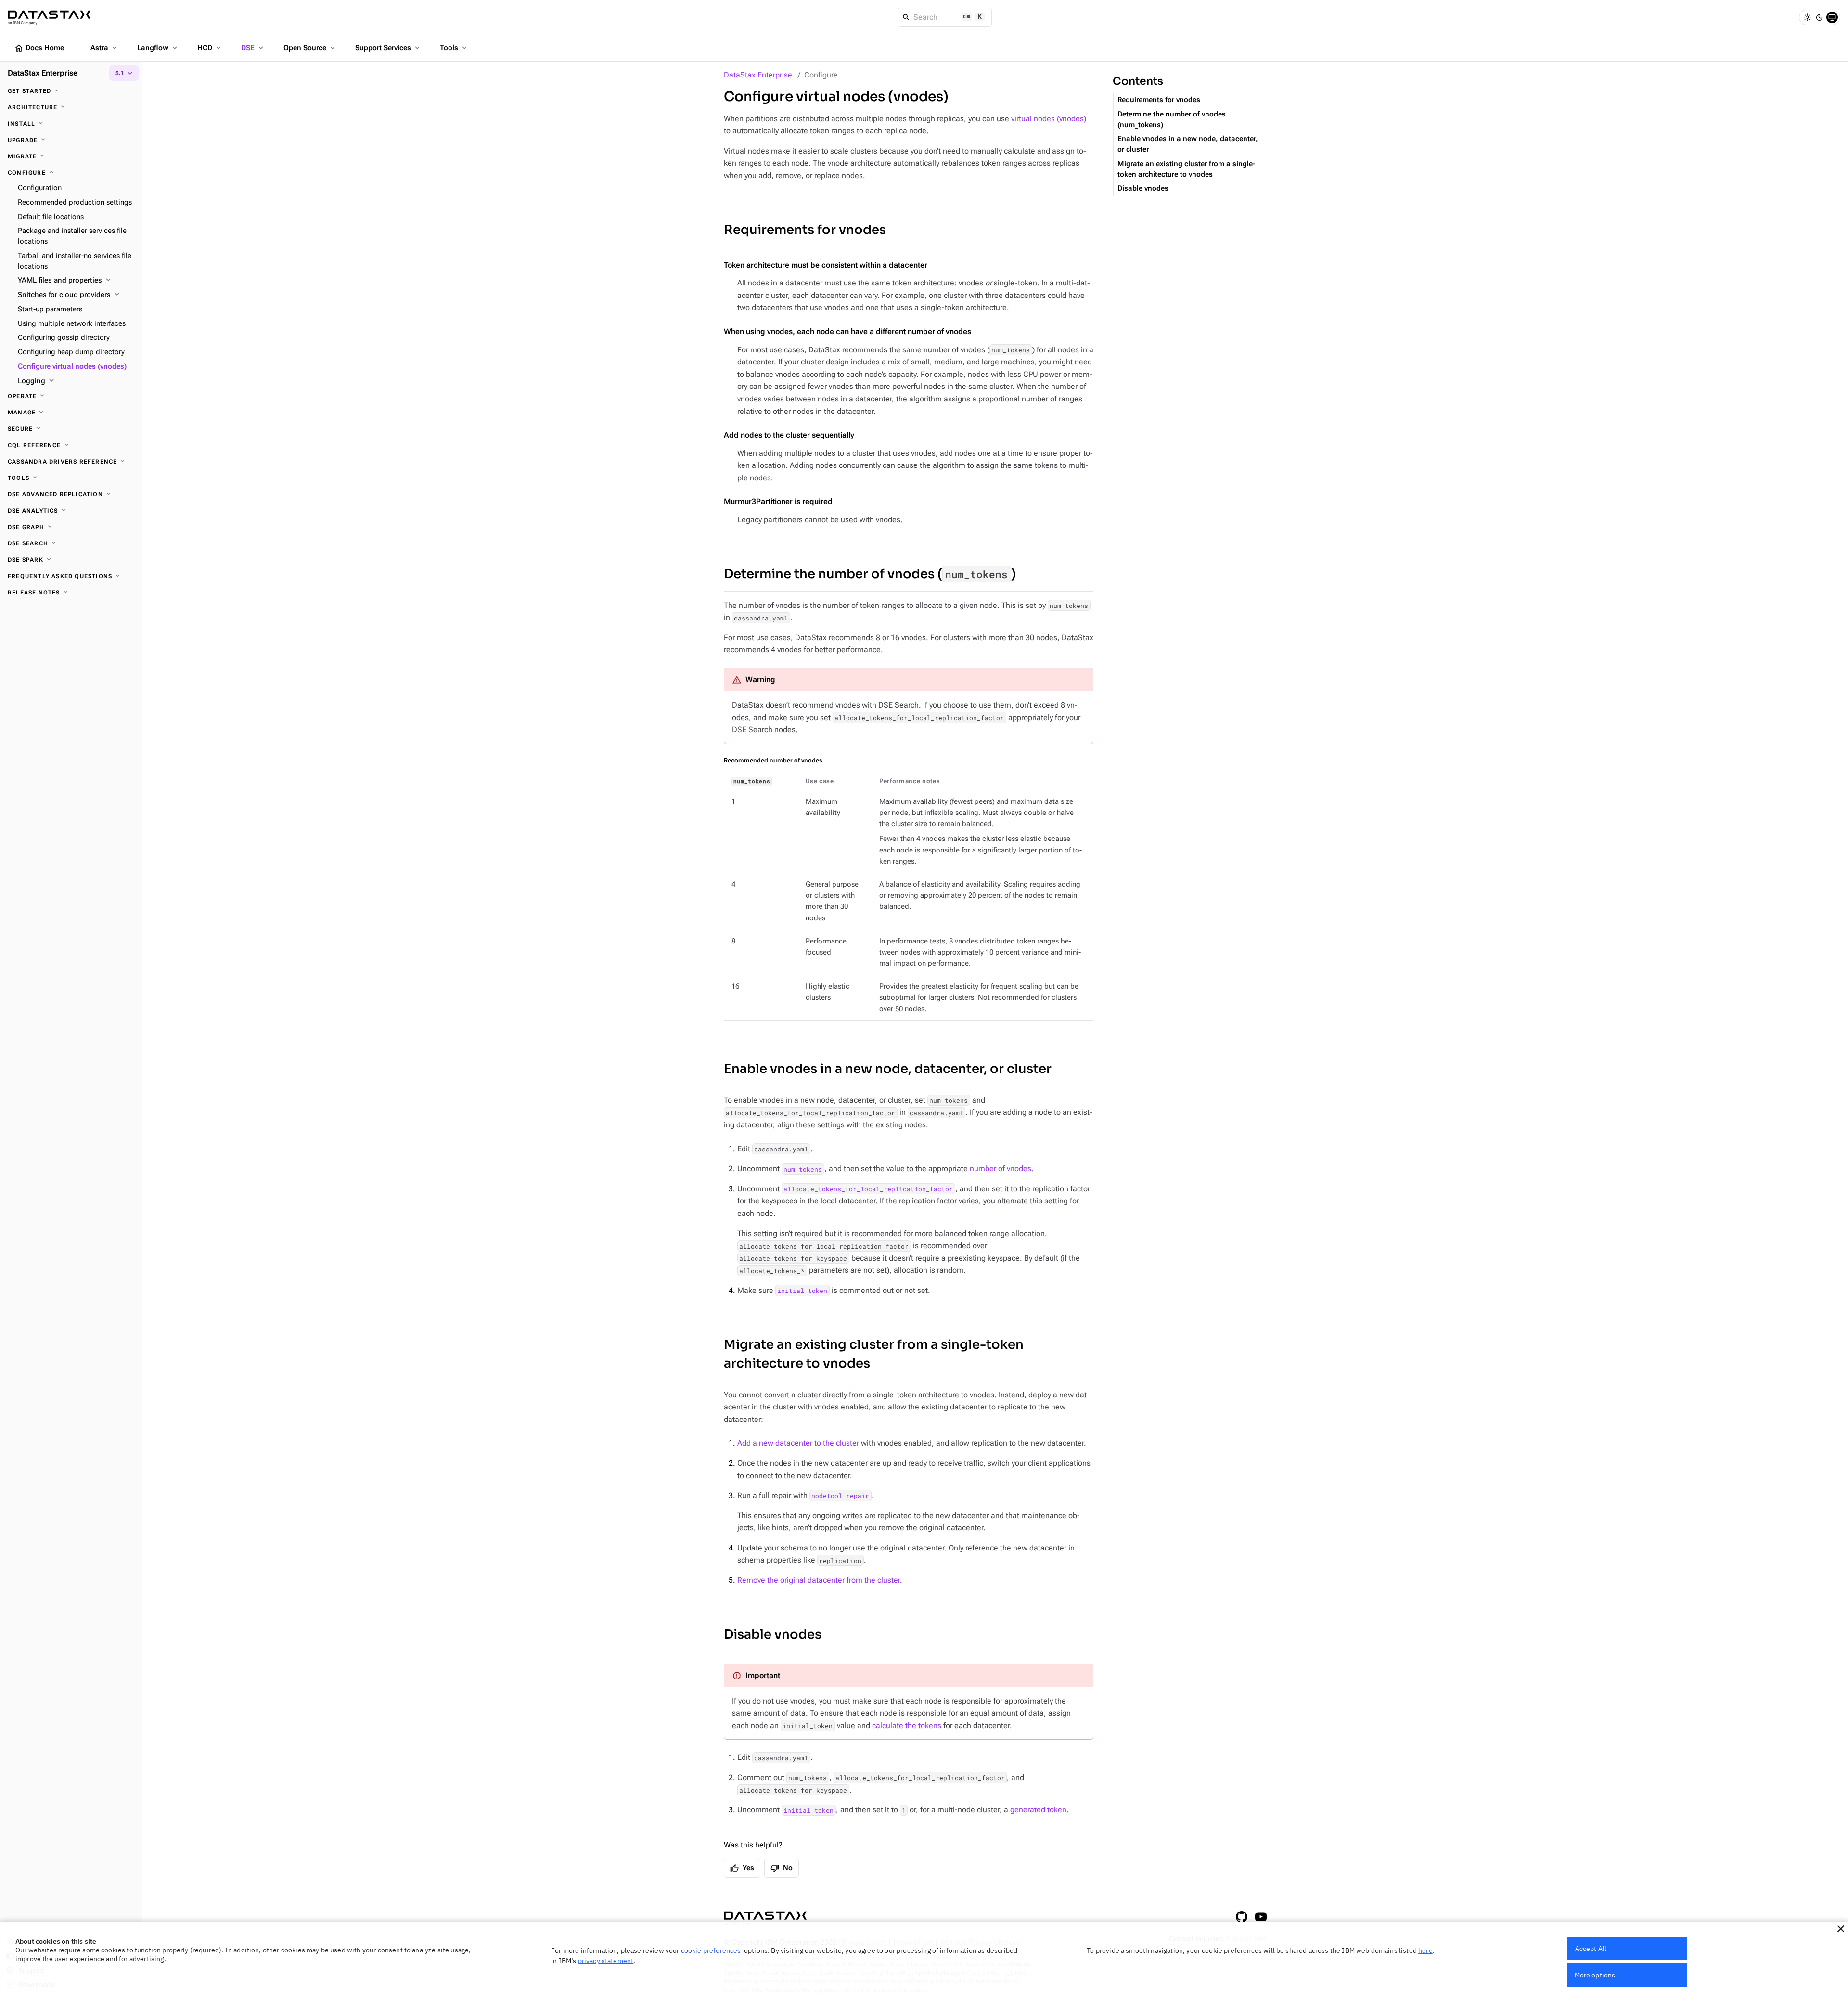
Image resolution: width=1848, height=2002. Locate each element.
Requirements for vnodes (805, 230)
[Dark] (1820, 17)
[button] (1841, 1929)
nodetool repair (840, 1496)
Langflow (158, 48)
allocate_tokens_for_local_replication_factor (868, 1189)
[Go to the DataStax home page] (765, 1918)
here (1425, 1950)
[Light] (1807, 17)
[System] (1832, 17)
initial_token (802, 1291)
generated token (1038, 1810)
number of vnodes (1001, 1169)
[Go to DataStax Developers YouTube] (1261, 1917)
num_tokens (803, 1169)
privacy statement (606, 1961)
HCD (210, 48)
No (782, 1868)
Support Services (388, 48)
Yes (742, 1868)
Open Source (310, 48)
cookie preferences (711, 1950)
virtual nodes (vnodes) (1049, 119)
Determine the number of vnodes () (870, 574)
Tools (454, 48)
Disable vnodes (773, 1634)
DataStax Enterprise (758, 75)
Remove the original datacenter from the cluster (819, 1580)
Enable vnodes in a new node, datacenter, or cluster (888, 1069)
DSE (253, 48)
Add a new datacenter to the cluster (798, 1443)
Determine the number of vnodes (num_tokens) (1172, 120)
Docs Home (39, 48)
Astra (105, 48)
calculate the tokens (907, 1725)
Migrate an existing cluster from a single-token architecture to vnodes (874, 1354)
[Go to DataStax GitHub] (1242, 1917)
